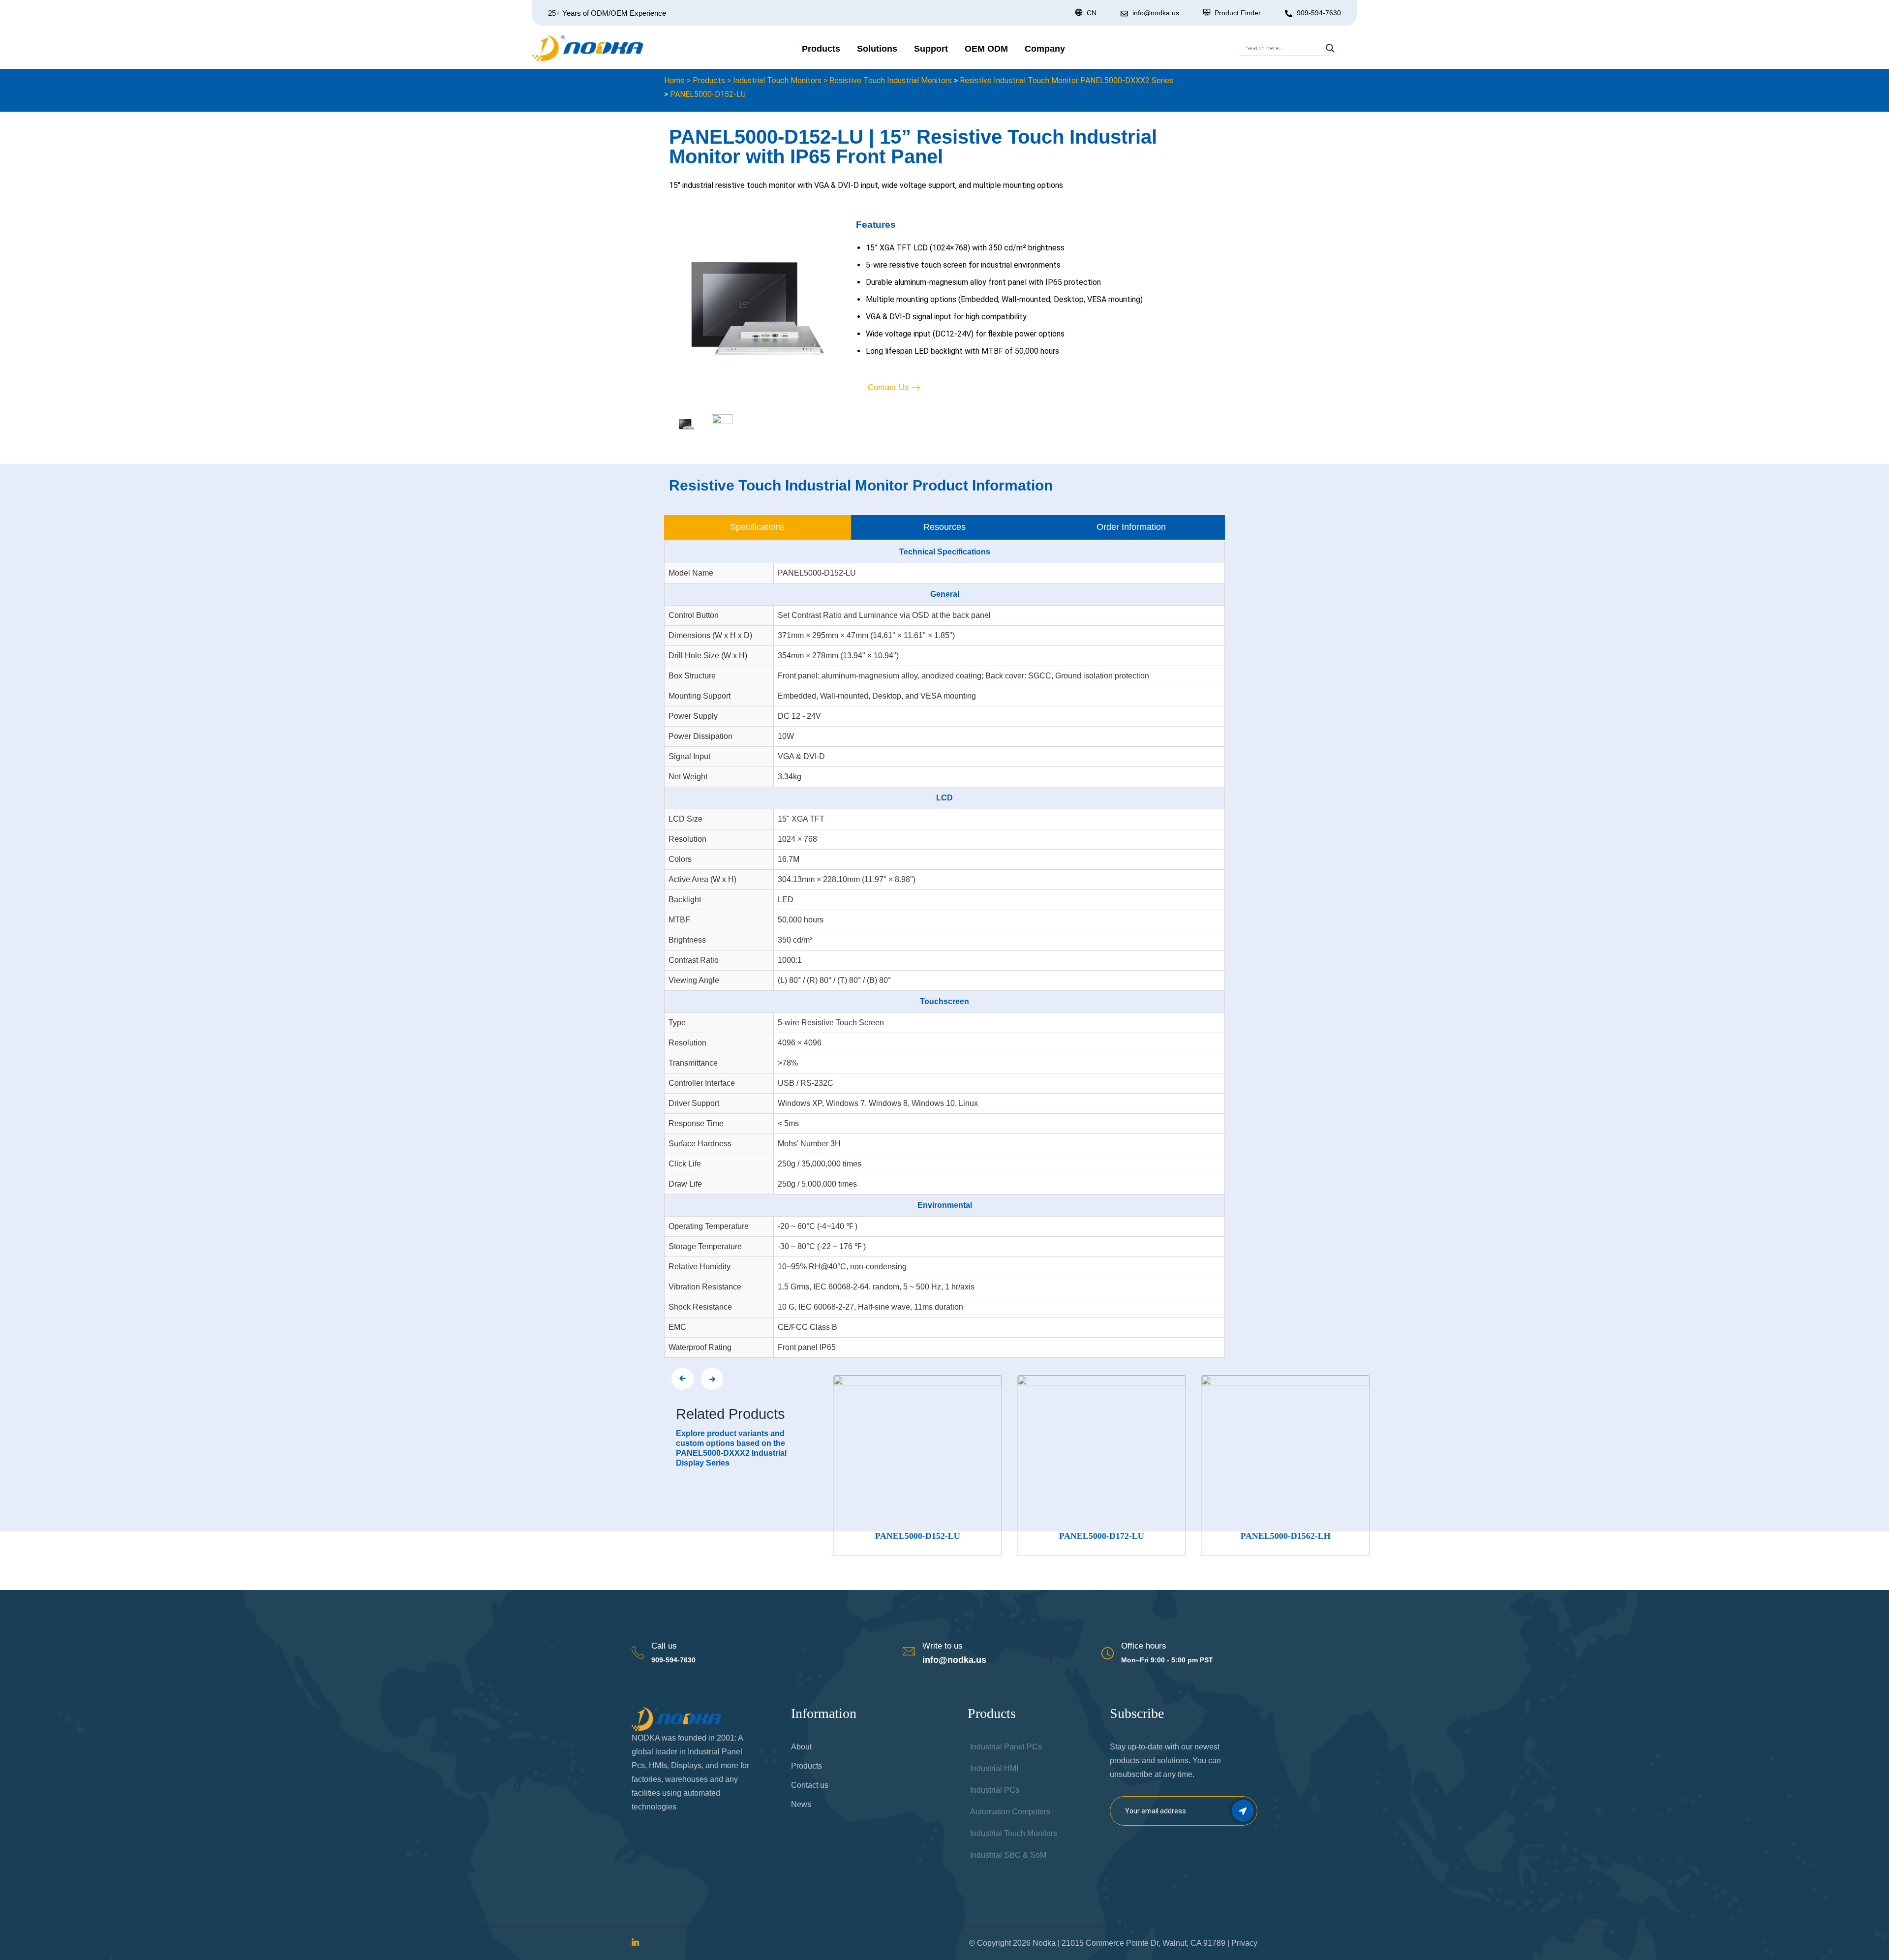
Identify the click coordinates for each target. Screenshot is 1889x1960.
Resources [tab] (944, 527)
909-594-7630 (1319, 13)
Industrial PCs (995, 1790)
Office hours (1144, 1646)
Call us (664, 1646)
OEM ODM (986, 49)
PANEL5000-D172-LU (955, 1536)
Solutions (877, 49)
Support (931, 49)
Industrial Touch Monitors (777, 80)
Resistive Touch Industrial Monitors (891, 80)
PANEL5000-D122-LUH (1323, 1536)
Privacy (1244, 1943)
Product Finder (1238, 13)
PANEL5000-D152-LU (708, 94)
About (801, 1747)
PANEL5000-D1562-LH (1139, 1536)
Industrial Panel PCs (1006, 1747)
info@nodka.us (954, 1660)
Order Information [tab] (1131, 527)
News (801, 1804)
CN (1092, 13)
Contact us (810, 1785)
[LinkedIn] (635, 1943)
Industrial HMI (994, 1768)
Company (1045, 49)
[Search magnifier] (1330, 48)
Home (674, 80)
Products (821, 49)
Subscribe (1243, 1811)
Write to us (943, 1646)
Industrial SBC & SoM (1008, 1855)
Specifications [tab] (757, 527)
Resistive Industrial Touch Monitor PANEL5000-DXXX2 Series (1066, 80)
